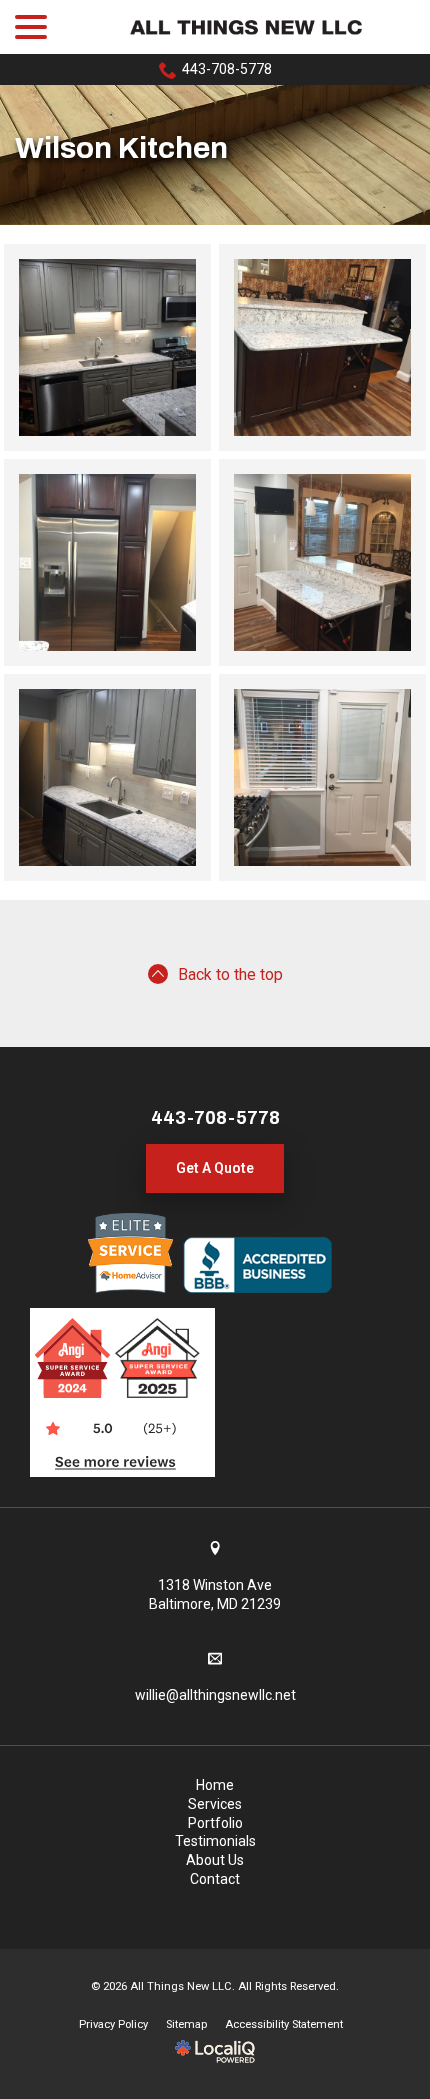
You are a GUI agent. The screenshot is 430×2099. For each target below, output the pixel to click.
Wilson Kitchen (121, 148)
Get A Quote (215, 1168)
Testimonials (215, 1841)
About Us (215, 1860)
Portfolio (215, 1823)
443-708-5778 (227, 69)
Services (215, 1804)
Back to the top (230, 974)
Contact (215, 1879)
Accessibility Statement (284, 2024)
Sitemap (186, 2024)
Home (215, 1785)
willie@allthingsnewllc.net (215, 1695)
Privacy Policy (113, 2024)
